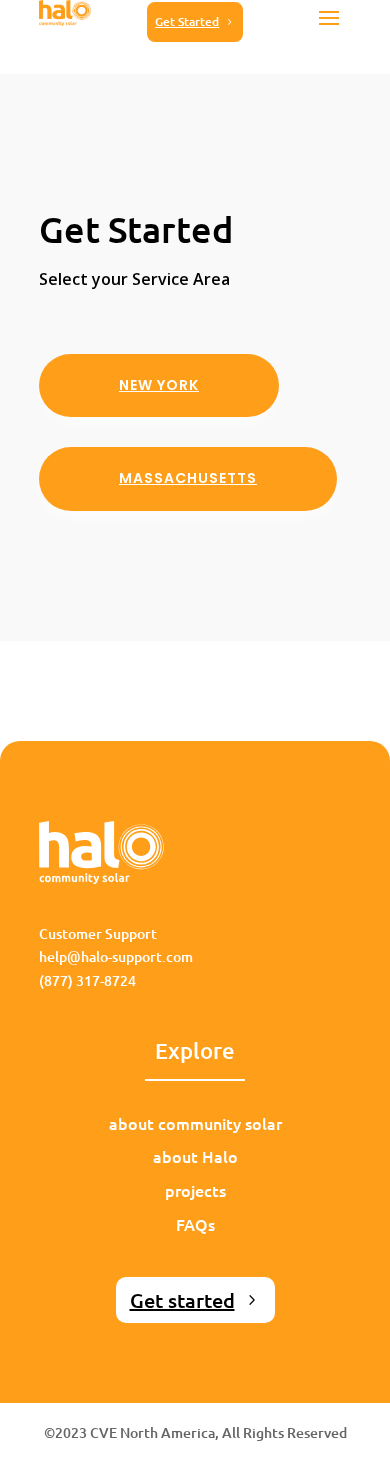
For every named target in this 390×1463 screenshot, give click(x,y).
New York (159, 385)
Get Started (187, 21)
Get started (182, 1300)
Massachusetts (188, 478)
